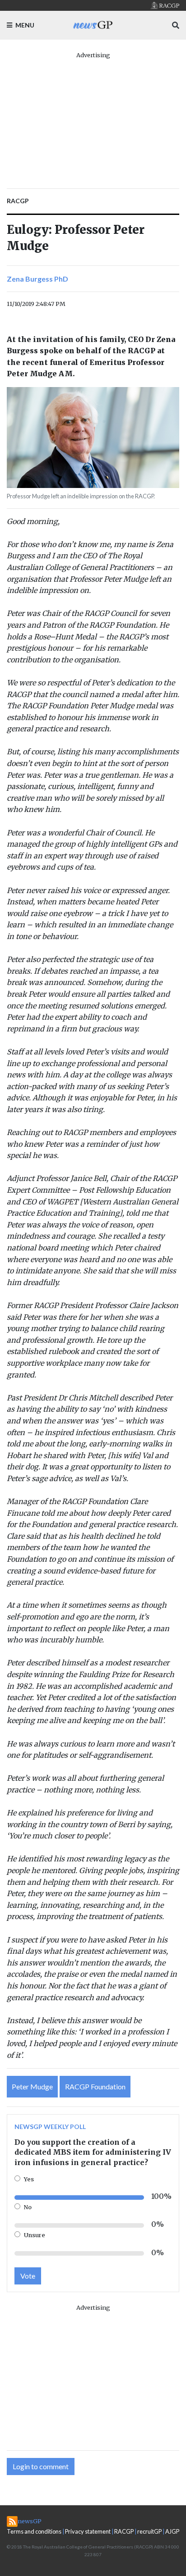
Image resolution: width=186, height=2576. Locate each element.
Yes (29, 2179)
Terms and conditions (34, 2531)
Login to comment (41, 2466)
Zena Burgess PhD (37, 279)
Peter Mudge (32, 2086)
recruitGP (149, 2531)
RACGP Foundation (95, 2086)
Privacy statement (88, 2531)
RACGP (124, 2531)
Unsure (35, 2235)
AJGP (172, 2531)
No (28, 2207)
